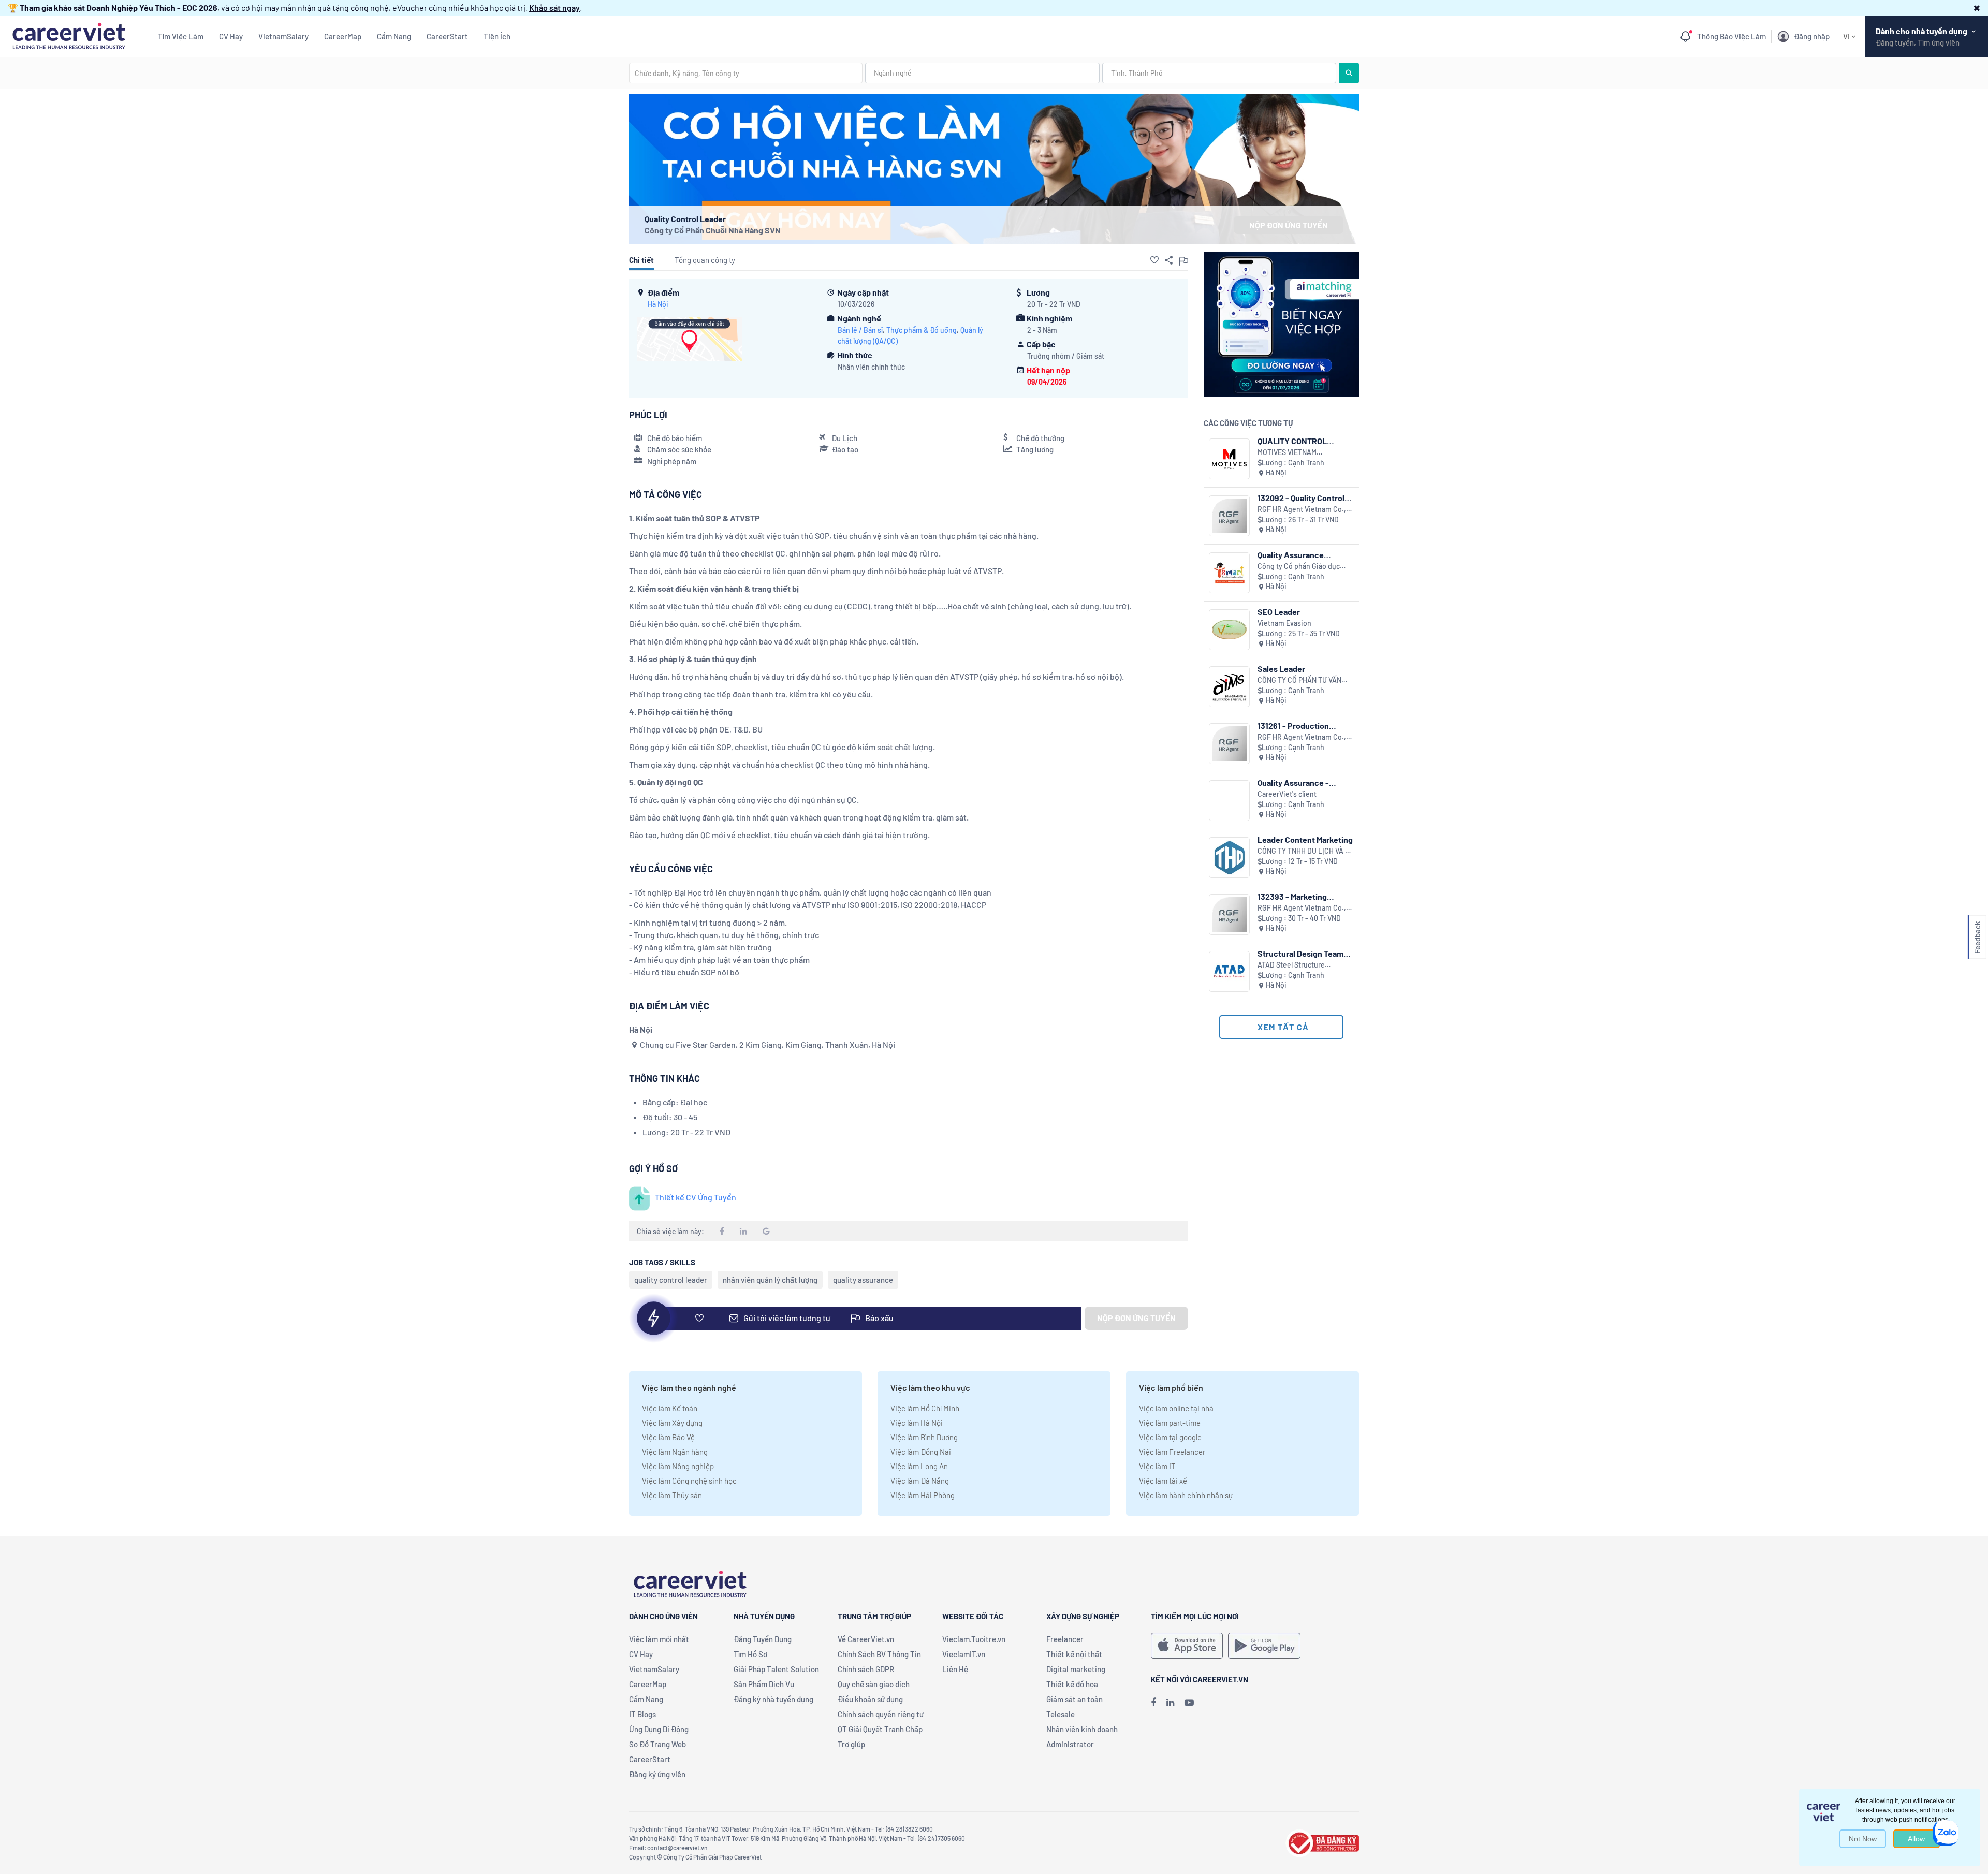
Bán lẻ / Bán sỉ (860, 330)
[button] (1977, 8)
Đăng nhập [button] (1812, 36)
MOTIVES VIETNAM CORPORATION (1287, 453)
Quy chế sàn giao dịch (874, 1684)
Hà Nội (658, 304)
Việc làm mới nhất (659, 1639)
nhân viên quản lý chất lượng (770, 1280)
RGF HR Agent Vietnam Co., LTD (1302, 510)
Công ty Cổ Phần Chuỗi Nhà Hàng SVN (713, 230)
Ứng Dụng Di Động (659, 1729)
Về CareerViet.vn (866, 1639)
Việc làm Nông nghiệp (678, 1466)
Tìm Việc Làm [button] (181, 36)
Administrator (1070, 1744)
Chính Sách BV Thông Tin (879, 1654)
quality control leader (671, 1280)
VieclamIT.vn (964, 1654)
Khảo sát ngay (554, 8)
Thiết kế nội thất (1074, 1654)
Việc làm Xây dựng (672, 1423)
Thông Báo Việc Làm (1731, 36)
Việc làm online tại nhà (1176, 1408)
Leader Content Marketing (1305, 839)
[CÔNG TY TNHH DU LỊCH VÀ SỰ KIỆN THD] (1229, 858)
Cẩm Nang (394, 36)
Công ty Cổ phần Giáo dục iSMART (1299, 567)
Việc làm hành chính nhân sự (1186, 1495)
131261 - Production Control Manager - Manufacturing (1293, 726)
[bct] (1322, 1842)
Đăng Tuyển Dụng (763, 1639)
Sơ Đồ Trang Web (657, 1744)
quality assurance (863, 1280)
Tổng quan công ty (705, 260)
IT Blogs (642, 1714)
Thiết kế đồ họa (1072, 1684)
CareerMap (343, 36)
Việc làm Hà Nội (917, 1423)
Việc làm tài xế (1163, 1481)
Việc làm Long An (919, 1466)
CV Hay (231, 36)
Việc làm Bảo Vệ (668, 1437)
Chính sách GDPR (866, 1669)
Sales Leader (1281, 669)
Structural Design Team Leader (1300, 953)
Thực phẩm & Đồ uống (922, 330)
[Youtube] (1189, 1702)
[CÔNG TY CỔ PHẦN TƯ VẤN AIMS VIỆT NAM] (1229, 687)
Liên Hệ (955, 1669)
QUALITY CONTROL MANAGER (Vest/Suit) (1298, 441)
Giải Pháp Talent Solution (776, 1669)
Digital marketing (1076, 1669)
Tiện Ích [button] (497, 36)
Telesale (1061, 1714)
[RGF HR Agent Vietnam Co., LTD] (1229, 516)
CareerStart (447, 36)
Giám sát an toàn (1075, 1699)
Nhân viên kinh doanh (1082, 1729)
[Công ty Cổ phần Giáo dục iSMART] (1229, 573)
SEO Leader (1279, 612)
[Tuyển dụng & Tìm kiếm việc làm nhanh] (69, 35)
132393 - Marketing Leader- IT (1292, 896)
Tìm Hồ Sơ (750, 1654)
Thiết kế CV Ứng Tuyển (696, 1197)
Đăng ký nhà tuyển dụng (773, 1699)
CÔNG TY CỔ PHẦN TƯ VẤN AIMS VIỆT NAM (1299, 680)
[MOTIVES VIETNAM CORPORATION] (1229, 459)
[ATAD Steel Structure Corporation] (1229, 971)
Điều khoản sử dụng (870, 1699)
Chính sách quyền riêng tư (881, 1714)
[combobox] (746, 73)
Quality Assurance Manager (1291, 555)
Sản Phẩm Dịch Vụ (764, 1684)
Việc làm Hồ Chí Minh (925, 1408)
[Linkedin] (1170, 1702)
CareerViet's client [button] (1287, 794)
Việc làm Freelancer (1172, 1452)
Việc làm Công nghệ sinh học (689, 1481)
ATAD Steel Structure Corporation (1291, 965)
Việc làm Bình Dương (924, 1437)
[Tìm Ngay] (1349, 73)
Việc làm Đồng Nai (921, 1452)
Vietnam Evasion (1284, 623)
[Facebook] (1153, 1702)
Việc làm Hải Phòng (923, 1495)
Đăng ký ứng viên (657, 1774)
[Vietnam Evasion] (1229, 630)
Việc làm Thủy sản (672, 1495)
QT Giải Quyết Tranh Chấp (880, 1729)
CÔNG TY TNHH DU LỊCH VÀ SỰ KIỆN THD (1306, 851)
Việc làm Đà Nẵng (920, 1481)
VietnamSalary (283, 36)
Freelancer (1065, 1639)
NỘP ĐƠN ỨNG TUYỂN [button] (1289, 225)
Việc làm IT (1157, 1466)
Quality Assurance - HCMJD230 (1293, 782)
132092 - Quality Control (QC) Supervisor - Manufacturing (1301, 498)
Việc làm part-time (1170, 1423)
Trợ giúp (851, 1744)
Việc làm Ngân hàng (675, 1452)
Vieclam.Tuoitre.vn (974, 1639)
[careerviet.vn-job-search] (1187, 1646)
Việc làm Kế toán (670, 1408)
